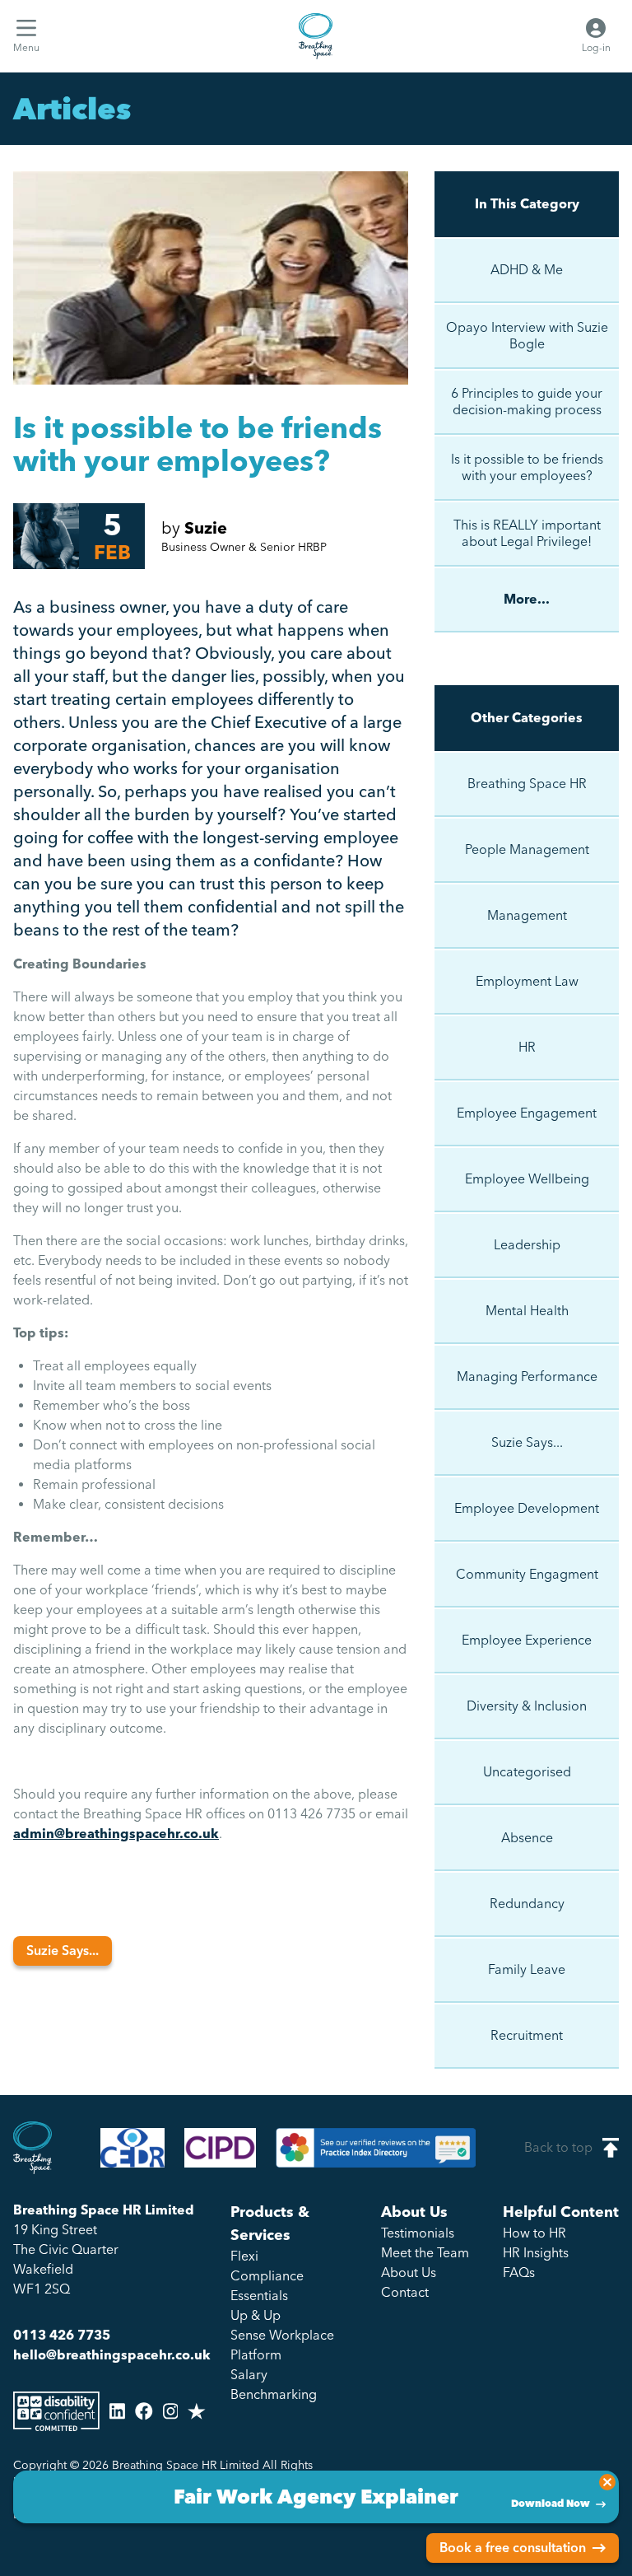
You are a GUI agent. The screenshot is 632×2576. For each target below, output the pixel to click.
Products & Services (270, 2224)
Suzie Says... (63, 1951)
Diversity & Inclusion (527, 1706)
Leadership (527, 1245)
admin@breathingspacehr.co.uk (116, 1834)
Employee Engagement (527, 1113)
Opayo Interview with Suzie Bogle (527, 336)
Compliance (267, 2276)
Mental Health (527, 1311)
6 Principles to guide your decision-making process (527, 401)
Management (527, 915)
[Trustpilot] (197, 2411)
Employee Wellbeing (527, 1179)
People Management (527, 849)
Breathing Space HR (527, 784)
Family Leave (527, 1969)
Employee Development (527, 1508)
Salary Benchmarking (274, 2385)
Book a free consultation (513, 2548)
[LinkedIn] (117, 2411)
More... (527, 599)
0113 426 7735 (62, 2335)
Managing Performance (527, 1377)
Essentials (259, 2296)
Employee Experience (527, 1640)
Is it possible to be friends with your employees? (527, 467)
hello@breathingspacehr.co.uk (112, 2355)
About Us (414, 2212)
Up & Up (256, 2315)
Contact (405, 2292)
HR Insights (536, 2253)
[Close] (607, 2482)
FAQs (519, 2273)
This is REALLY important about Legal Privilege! (527, 533)
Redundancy (527, 1904)
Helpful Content (561, 2212)
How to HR (534, 2233)
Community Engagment (527, 1574)
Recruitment (527, 2035)
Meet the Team (425, 2253)
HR (527, 1047)
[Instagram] (171, 2411)
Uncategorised (527, 1772)
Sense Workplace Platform (282, 2345)
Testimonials (418, 2233)
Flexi (244, 2256)
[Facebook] (144, 2411)
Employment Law (527, 981)
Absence (527, 1838)
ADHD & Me (527, 270)
